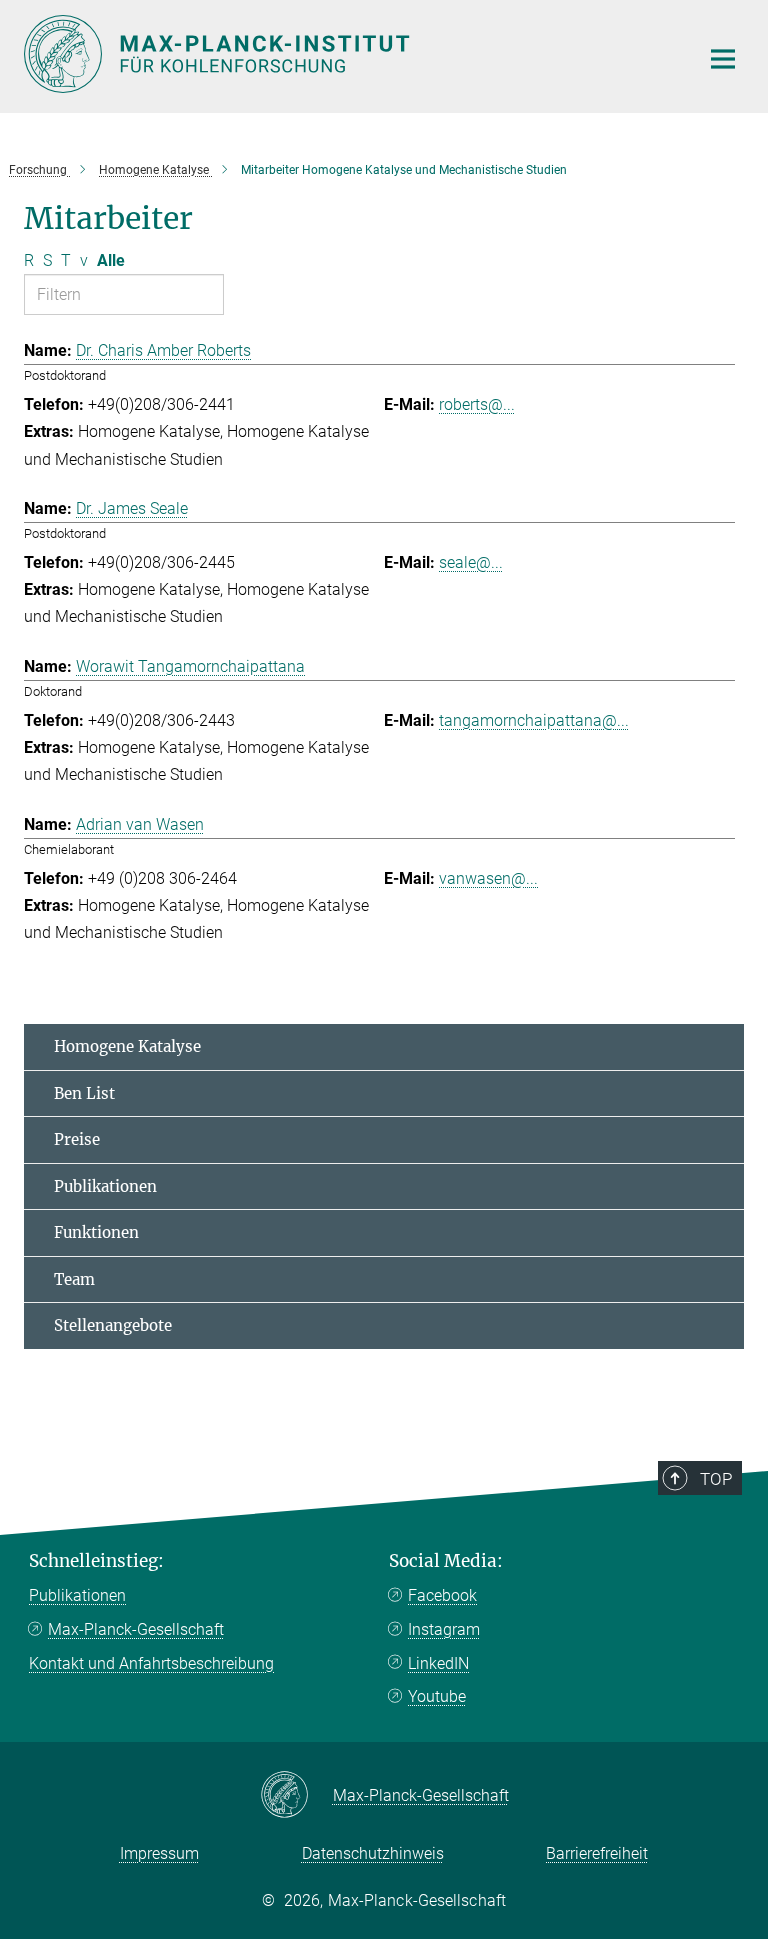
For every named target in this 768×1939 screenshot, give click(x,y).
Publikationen (105, 1186)
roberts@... (477, 404)
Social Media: (446, 1561)
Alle (111, 260)
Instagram (444, 1629)
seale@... (471, 562)
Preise (77, 1139)
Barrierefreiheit (597, 1853)
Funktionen (96, 1232)
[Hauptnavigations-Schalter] (723, 59)
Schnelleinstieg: (96, 1561)
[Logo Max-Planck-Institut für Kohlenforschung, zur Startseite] (349, 54)
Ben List (84, 1093)
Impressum (159, 1853)
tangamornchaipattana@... (534, 720)
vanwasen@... (488, 878)
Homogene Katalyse (127, 1046)
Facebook (442, 1595)
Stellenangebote (113, 1325)
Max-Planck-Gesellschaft (136, 1629)
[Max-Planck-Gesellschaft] (296, 1796)
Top (716, 1479)
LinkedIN (438, 1663)
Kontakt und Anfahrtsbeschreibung (151, 1663)
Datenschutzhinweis (373, 1853)
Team (74, 1279)
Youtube (437, 1696)
